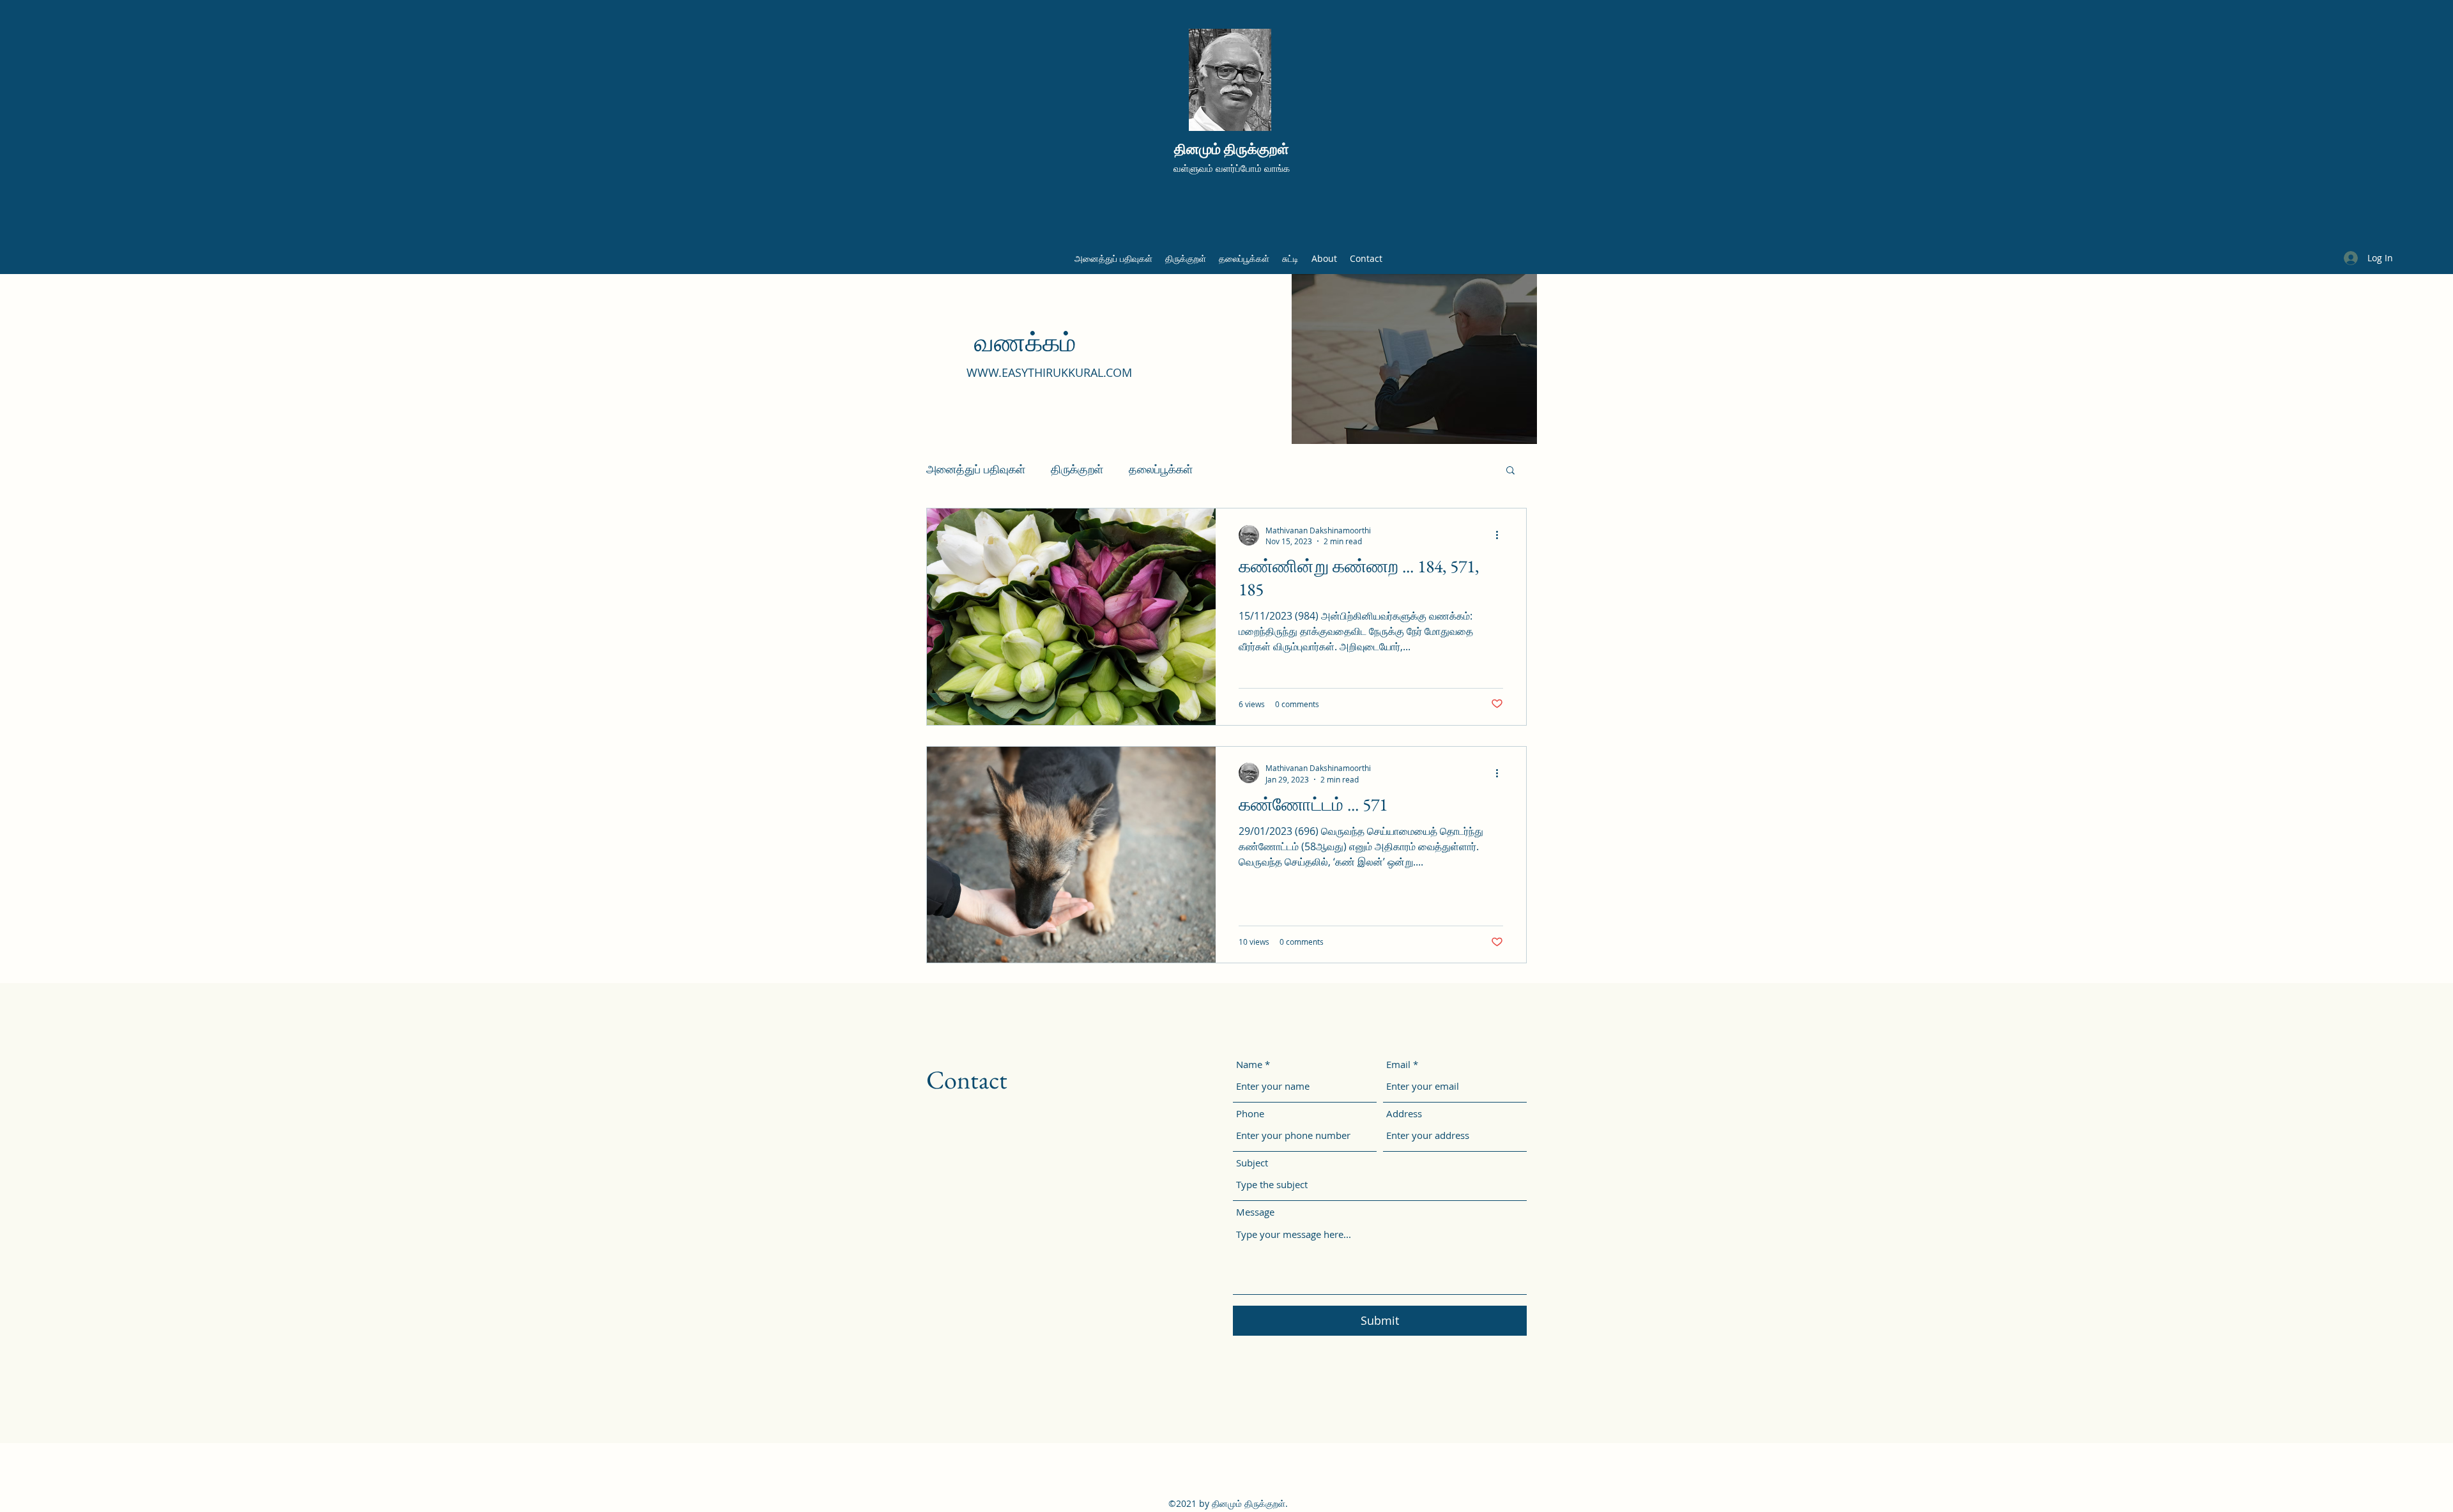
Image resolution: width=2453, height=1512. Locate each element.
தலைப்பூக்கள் (1161, 469)
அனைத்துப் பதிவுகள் (976, 469)
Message (1255, 1212)
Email (1398, 1065)
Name (1249, 1065)
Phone (1250, 1114)
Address (1404, 1114)
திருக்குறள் (1077, 469)
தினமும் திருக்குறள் (1232, 149)
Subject (1252, 1163)
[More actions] (1501, 535)
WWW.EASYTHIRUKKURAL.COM (1049, 372)
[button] (1510, 471)
